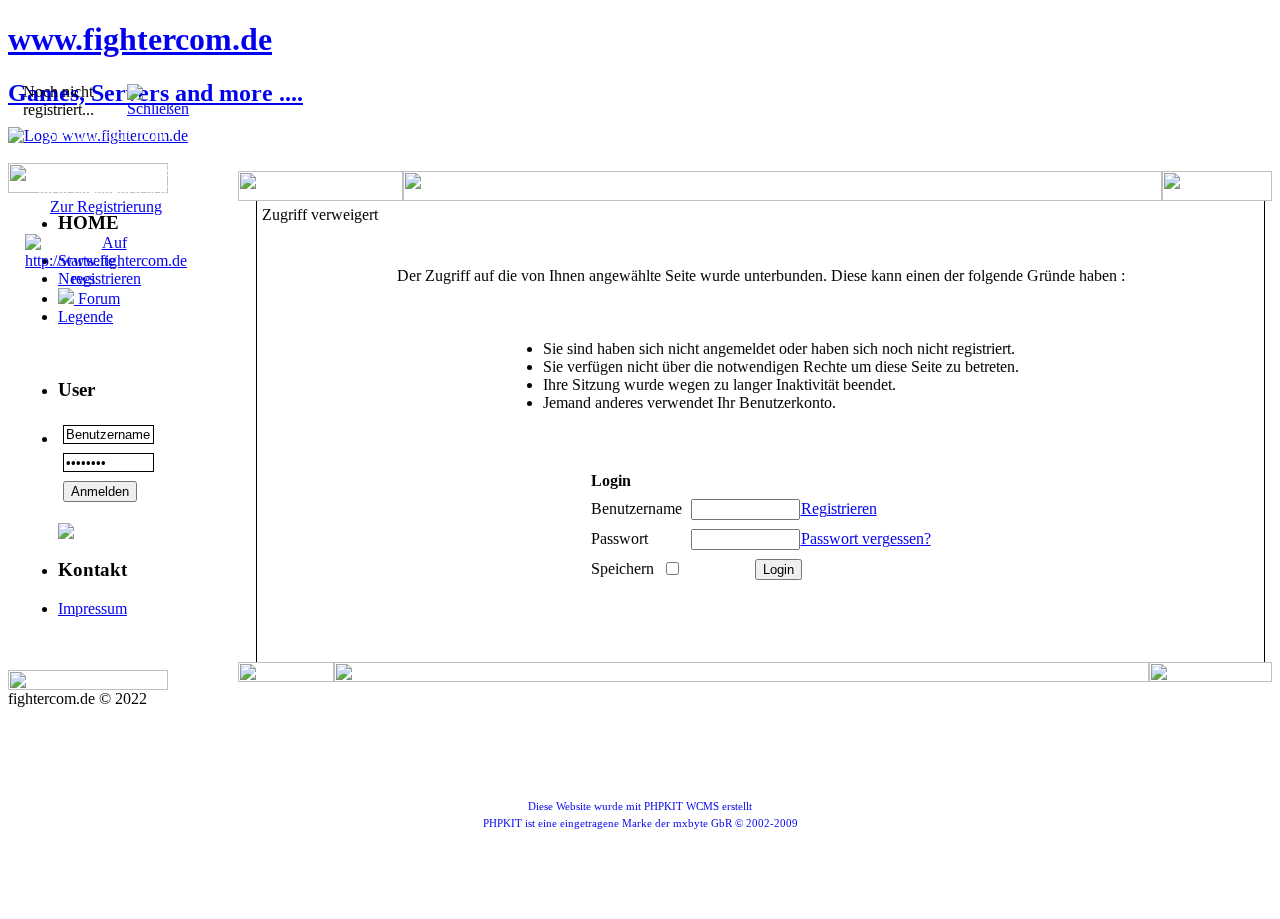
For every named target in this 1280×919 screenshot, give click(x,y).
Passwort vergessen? (866, 538)
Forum (97, 298)
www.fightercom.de (140, 39)
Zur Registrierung (106, 206)
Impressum (92, 608)
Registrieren (839, 508)
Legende (85, 316)
